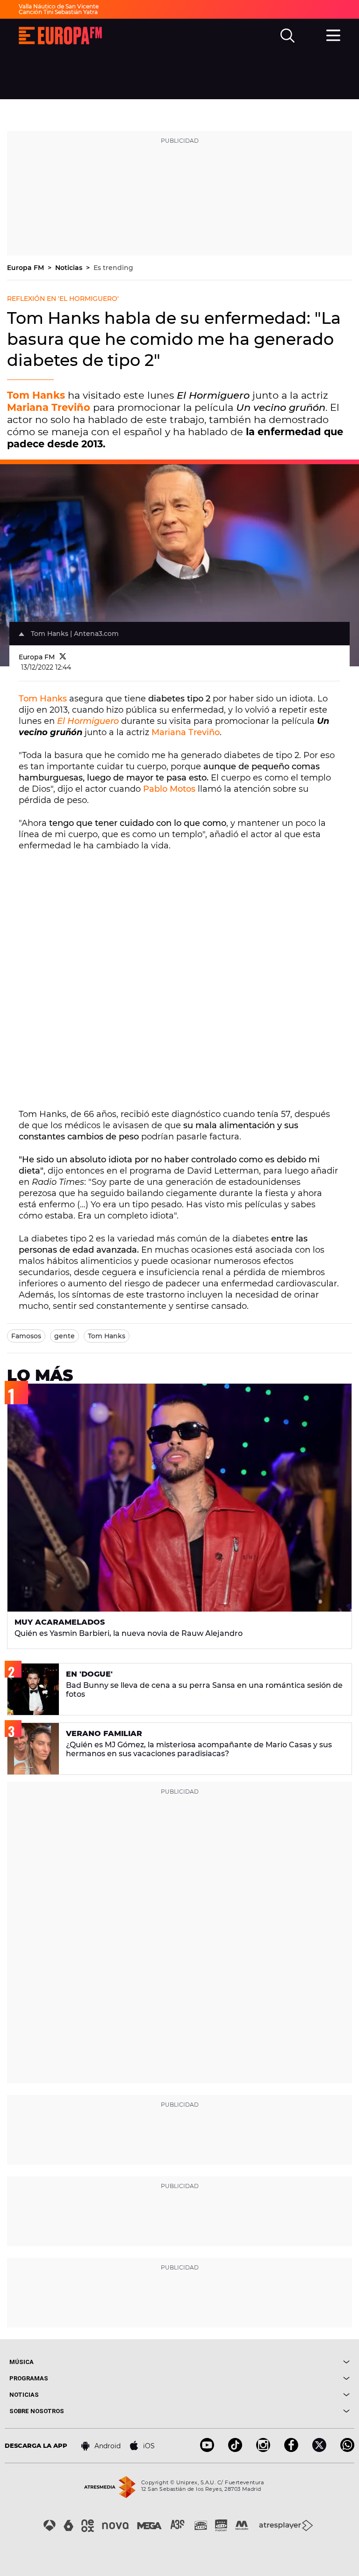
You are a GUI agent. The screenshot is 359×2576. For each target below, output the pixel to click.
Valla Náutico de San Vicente (59, 6)
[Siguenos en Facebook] (291, 2449)
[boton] (265, 2362)
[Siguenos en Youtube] (207, 2449)
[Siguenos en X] (319, 2449)
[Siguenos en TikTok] (235, 2449)
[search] (287, 36)
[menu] (333, 34)
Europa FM (26, 268)
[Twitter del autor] (63, 657)
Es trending (113, 268)
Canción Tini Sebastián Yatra (58, 12)
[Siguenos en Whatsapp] (347, 2449)
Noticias (70, 268)
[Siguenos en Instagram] (263, 2449)
